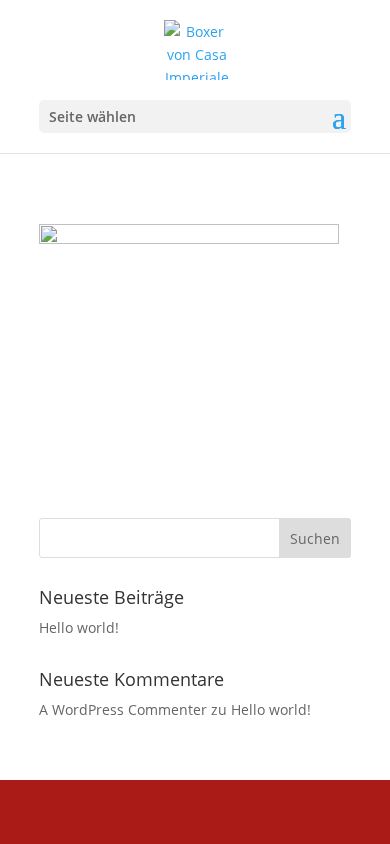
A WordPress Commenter (123, 709)
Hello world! (79, 627)
